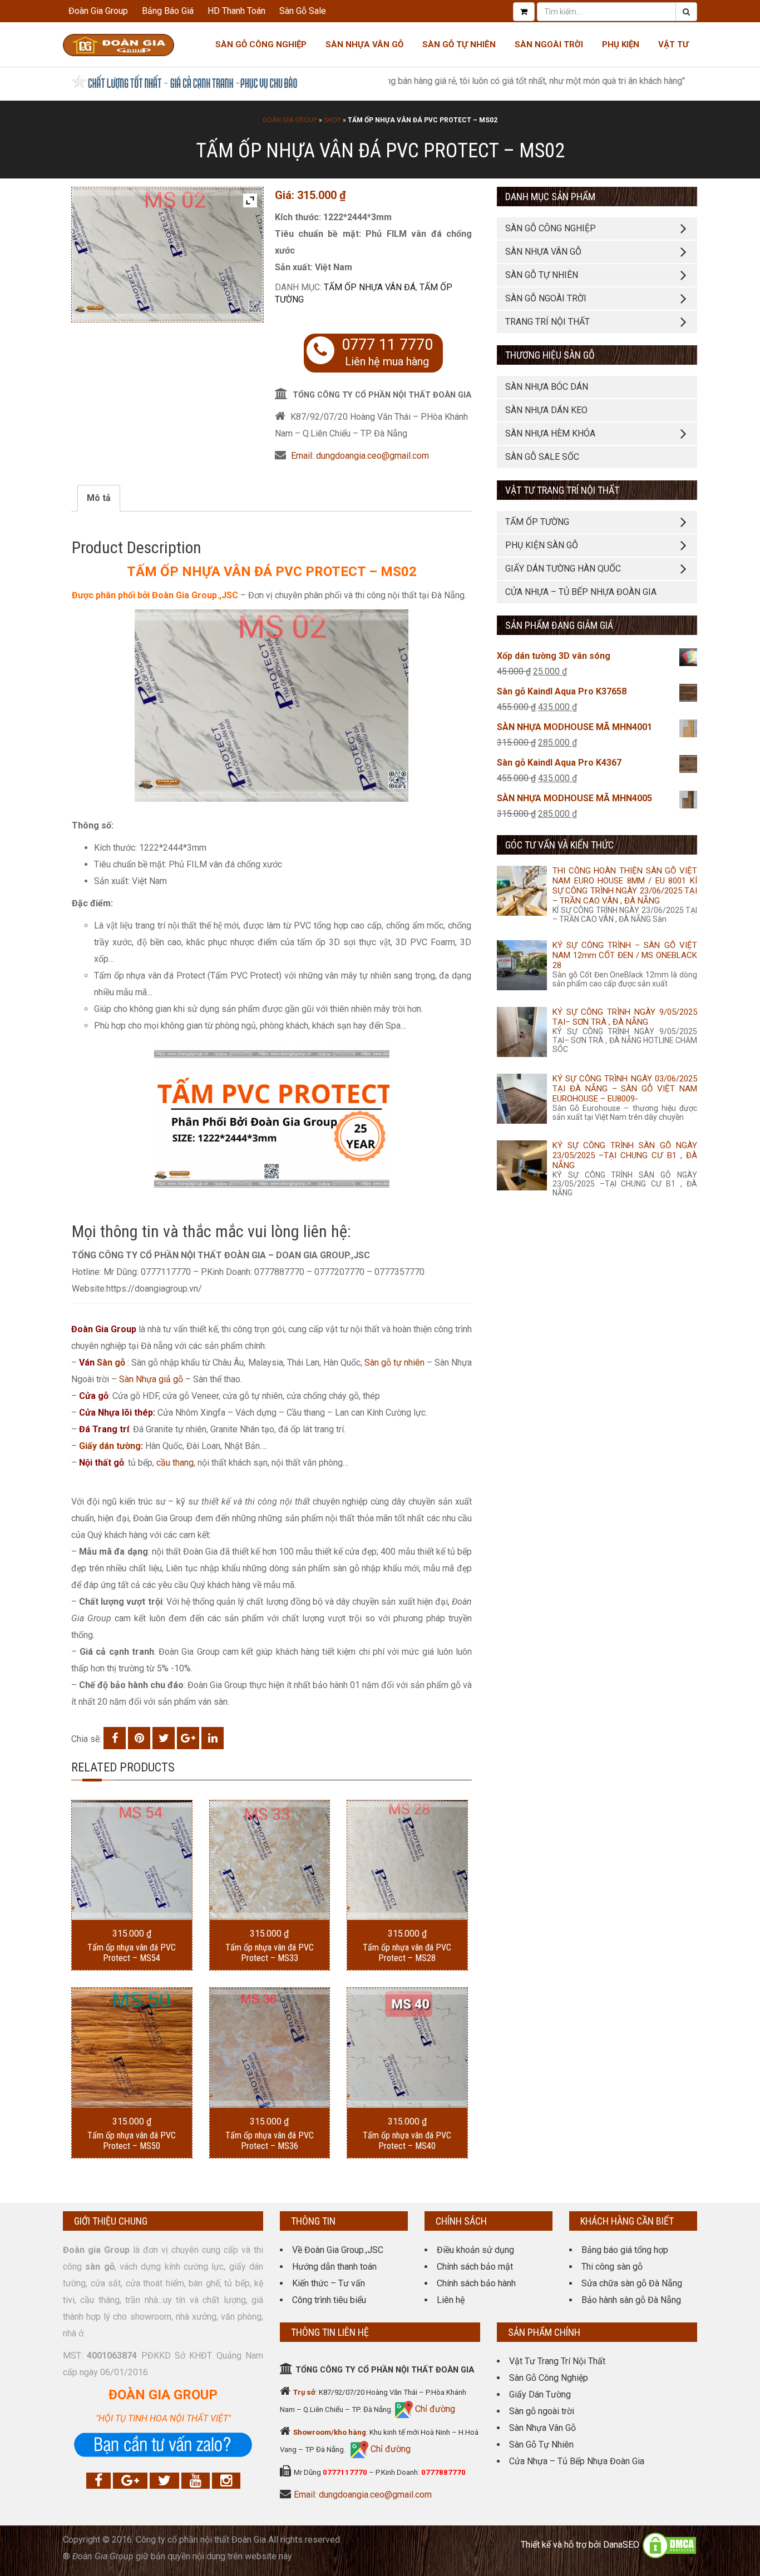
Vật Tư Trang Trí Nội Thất (557, 2361)
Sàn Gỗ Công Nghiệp (261, 44)
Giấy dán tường (110, 1446)
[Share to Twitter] (164, 1738)
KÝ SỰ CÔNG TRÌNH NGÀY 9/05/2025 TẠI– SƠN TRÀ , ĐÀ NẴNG (625, 1017)
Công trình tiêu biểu (329, 2300)
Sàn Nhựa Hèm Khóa (550, 433)
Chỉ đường (434, 2409)
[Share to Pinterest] (139, 1738)
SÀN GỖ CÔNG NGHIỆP (551, 228)
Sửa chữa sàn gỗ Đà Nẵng (632, 2283)
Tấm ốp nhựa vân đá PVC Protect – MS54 (132, 1953)
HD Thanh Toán (236, 11)
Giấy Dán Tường (540, 2394)
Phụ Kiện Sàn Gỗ (542, 545)
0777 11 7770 (387, 345)
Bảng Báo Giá (168, 11)
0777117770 (345, 2472)
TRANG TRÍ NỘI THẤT (547, 322)
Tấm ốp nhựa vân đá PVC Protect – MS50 (132, 2141)
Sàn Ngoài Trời (549, 44)
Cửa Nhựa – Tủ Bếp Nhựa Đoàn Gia (581, 592)
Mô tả (99, 498)
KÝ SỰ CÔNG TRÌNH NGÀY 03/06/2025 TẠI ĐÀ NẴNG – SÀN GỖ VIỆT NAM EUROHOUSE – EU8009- (625, 1089)
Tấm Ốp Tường (537, 522)
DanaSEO (621, 2545)
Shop (332, 120)
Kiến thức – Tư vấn (329, 2283)
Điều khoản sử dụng (475, 2250)
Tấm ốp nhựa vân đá (370, 287)
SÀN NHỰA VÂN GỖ (543, 252)
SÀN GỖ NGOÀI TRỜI (546, 298)
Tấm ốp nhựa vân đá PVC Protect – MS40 (407, 2141)
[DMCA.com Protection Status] (669, 2545)
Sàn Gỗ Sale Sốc (542, 457)
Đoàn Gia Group (98, 11)
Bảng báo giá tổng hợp (625, 2250)
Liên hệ (451, 2300)
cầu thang (175, 1463)
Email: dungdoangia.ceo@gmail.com (360, 456)
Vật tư (673, 44)
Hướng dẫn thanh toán (334, 2267)
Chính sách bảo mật (475, 2267)
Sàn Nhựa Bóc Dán (547, 387)
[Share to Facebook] (115, 1738)
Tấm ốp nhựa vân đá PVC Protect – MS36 (270, 2141)
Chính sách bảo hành (476, 2283)
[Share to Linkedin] (213, 1738)
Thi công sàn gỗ (612, 2267)
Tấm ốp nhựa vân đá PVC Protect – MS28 (407, 1953)
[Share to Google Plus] (188, 1738)
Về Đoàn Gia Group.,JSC (338, 2250)
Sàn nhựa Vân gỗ (364, 44)
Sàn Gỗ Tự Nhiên (459, 44)
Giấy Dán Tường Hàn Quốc (563, 569)
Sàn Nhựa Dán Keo (546, 410)
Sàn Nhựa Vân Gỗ (542, 2428)
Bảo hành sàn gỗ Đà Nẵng (631, 2300)
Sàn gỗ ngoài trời (542, 2411)
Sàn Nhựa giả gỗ (151, 1379)
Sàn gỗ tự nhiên (394, 1363)
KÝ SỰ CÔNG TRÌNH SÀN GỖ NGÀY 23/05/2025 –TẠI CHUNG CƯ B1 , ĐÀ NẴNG (625, 1155)
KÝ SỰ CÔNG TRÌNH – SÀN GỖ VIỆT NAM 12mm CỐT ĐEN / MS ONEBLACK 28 (625, 955)
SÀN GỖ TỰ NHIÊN (542, 275)
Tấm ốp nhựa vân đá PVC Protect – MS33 (270, 1953)
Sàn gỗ (111, 1363)
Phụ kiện (621, 44)
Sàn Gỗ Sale (303, 11)
